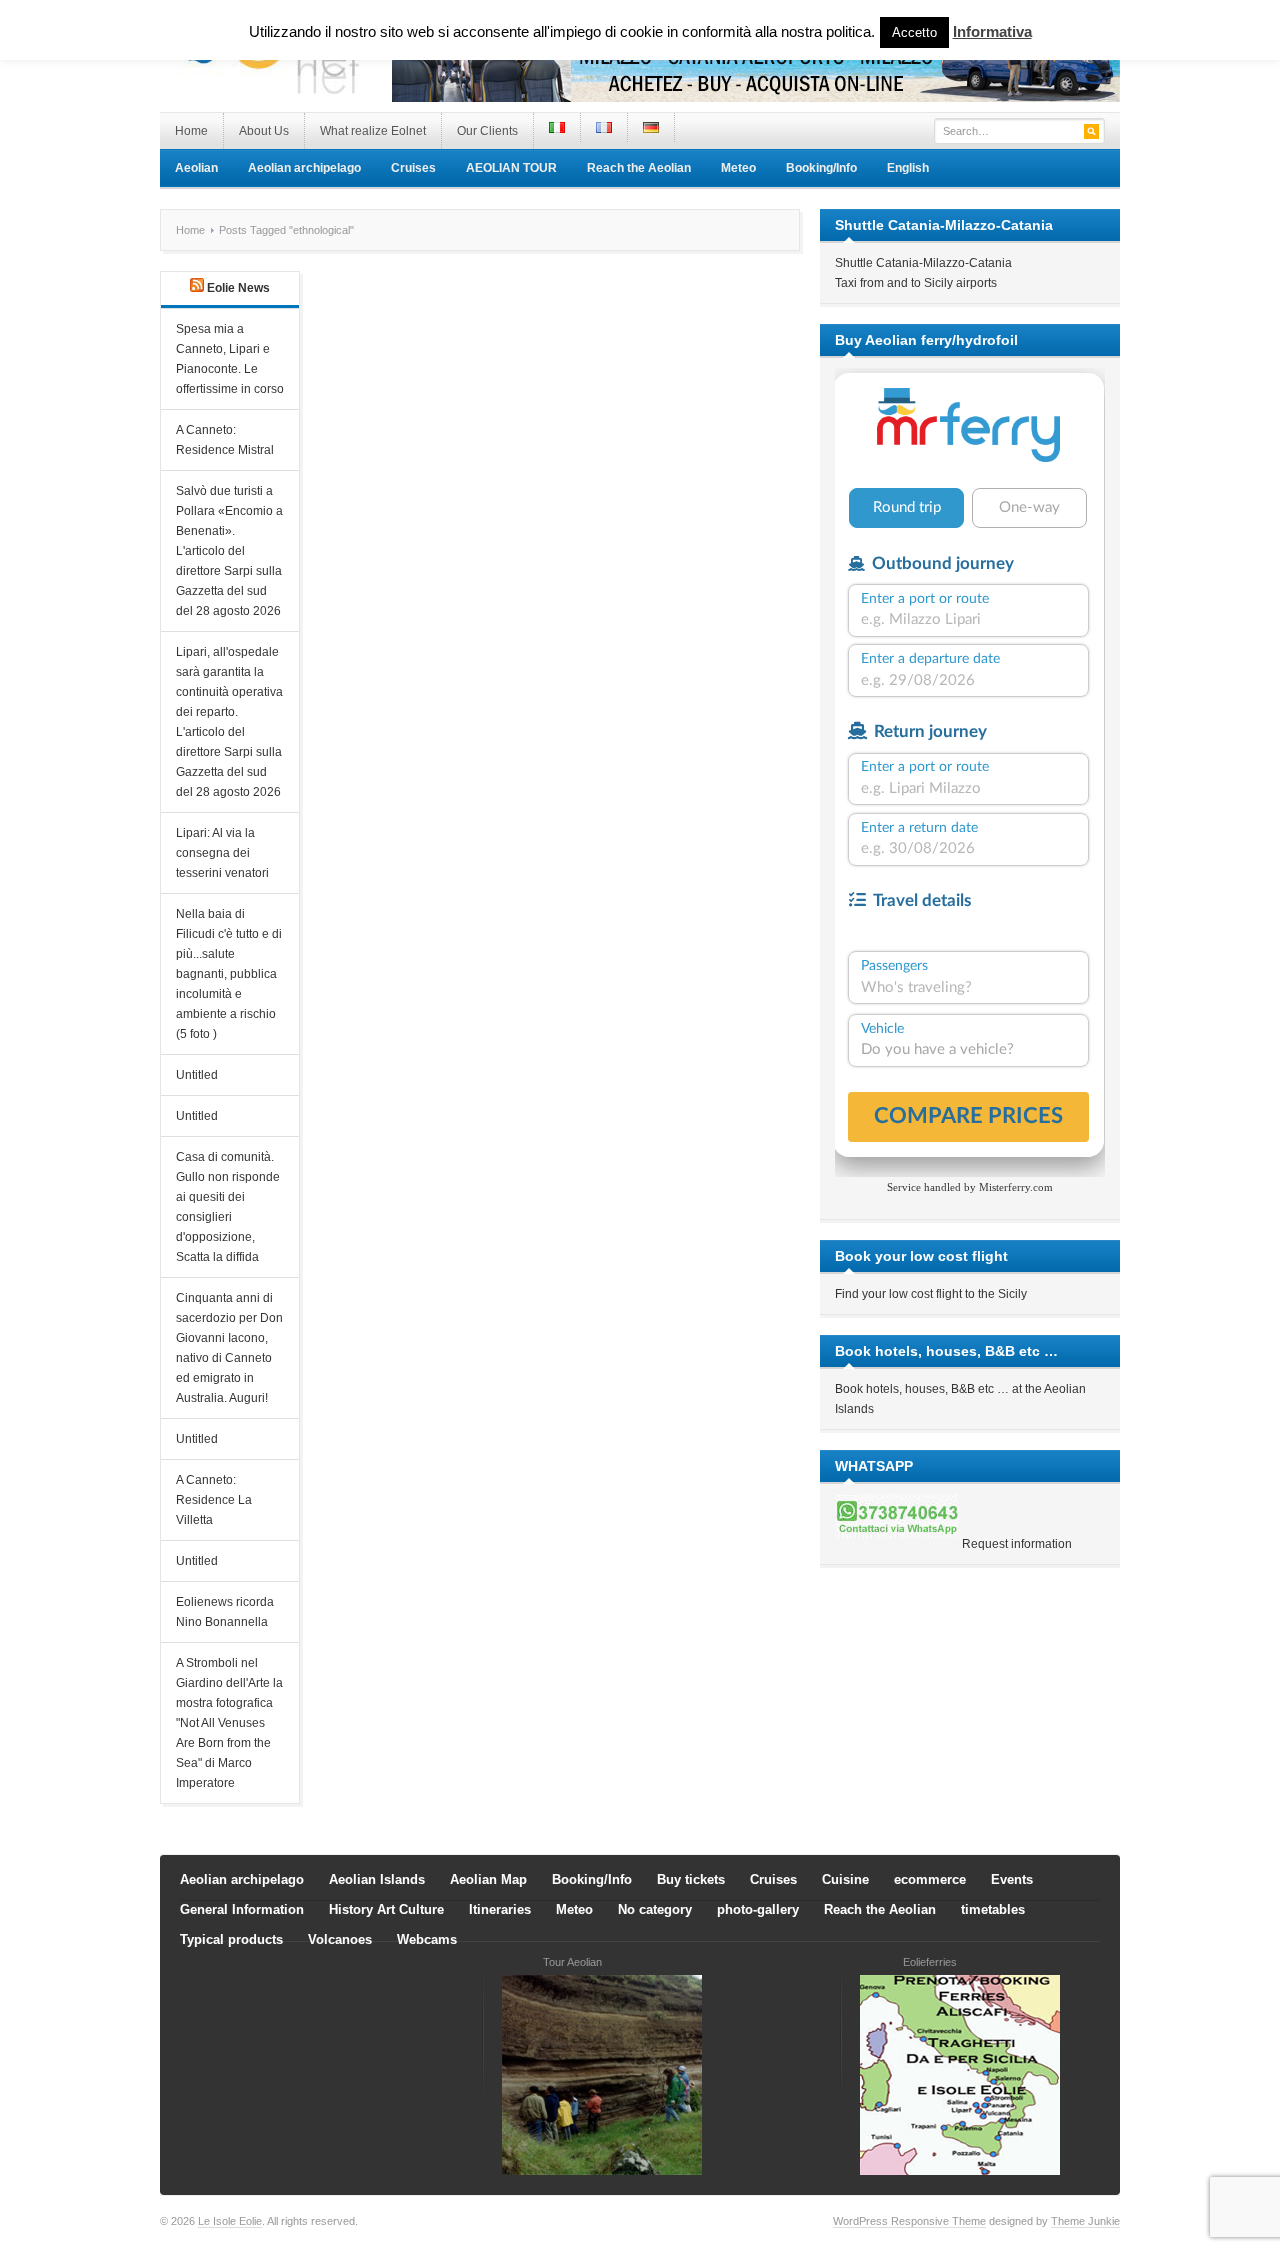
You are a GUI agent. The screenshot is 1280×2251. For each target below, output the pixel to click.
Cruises (413, 168)
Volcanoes (340, 1939)
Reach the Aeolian (639, 168)
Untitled (197, 1075)
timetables (993, 1909)
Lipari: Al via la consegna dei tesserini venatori (222, 853)
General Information (242, 1909)
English (908, 168)
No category (655, 1909)
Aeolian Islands (377, 1879)
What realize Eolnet (373, 131)
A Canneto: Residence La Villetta (214, 1500)
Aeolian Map (488, 1879)
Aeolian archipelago (304, 168)
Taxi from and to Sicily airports (916, 283)
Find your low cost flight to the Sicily (931, 1294)
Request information (1017, 1544)
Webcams (427, 1939)
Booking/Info (821, 168)
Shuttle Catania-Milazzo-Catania (923, 263)
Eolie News (238, 288)
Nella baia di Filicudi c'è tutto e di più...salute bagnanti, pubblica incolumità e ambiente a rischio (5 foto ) (229, 974)
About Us (264, 131)
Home (191, 131)
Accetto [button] (914, 32)
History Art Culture (386, 1909)
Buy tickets (691, 1879)
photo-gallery (758, 1909)
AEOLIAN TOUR (511, 168)
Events (1012, 1879)
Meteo (738, 168)
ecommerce (930, 1879)
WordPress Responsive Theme (909, 2221)
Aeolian (196, 168)
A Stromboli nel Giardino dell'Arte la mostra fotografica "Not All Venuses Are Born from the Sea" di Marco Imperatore (229, 1723)
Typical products (231, 1939)
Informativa (992, 31)
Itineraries (500, 1909)
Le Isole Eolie (230, 2221)
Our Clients (487, 131)
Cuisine (845, 1879)
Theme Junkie (1085, 2221)
